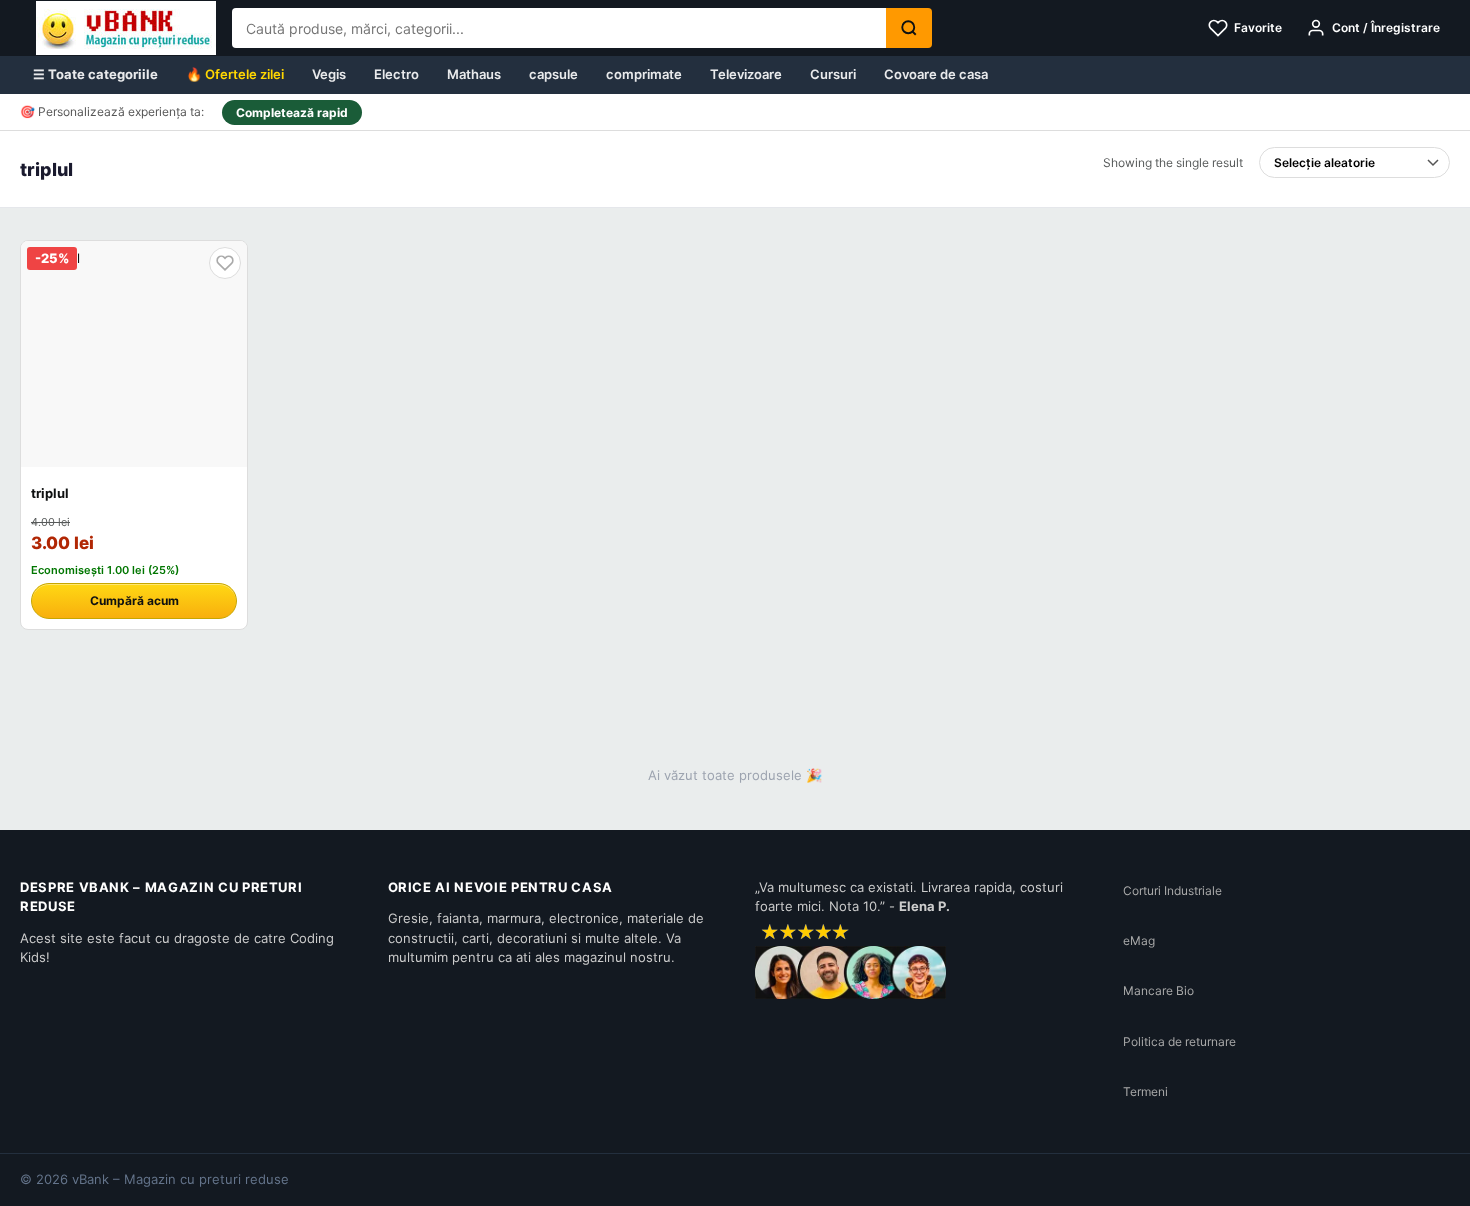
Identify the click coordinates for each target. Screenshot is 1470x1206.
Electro (396, 74)
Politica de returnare (1179, 1041)
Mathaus (474, 74)
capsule (553, 74)
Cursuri (833, 74)
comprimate (644, 74)
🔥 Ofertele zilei (235, 74)
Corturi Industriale (1172, 890)
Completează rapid (292, 112)
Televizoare (746, 74)
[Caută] (909, 28)
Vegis (329, 74)
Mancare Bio (1158, 990)
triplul (50, 493)
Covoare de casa (936, 74)
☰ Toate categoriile (95, 74)
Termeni (1145, 1091)
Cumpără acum (134, 600)
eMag (1139, 940)
